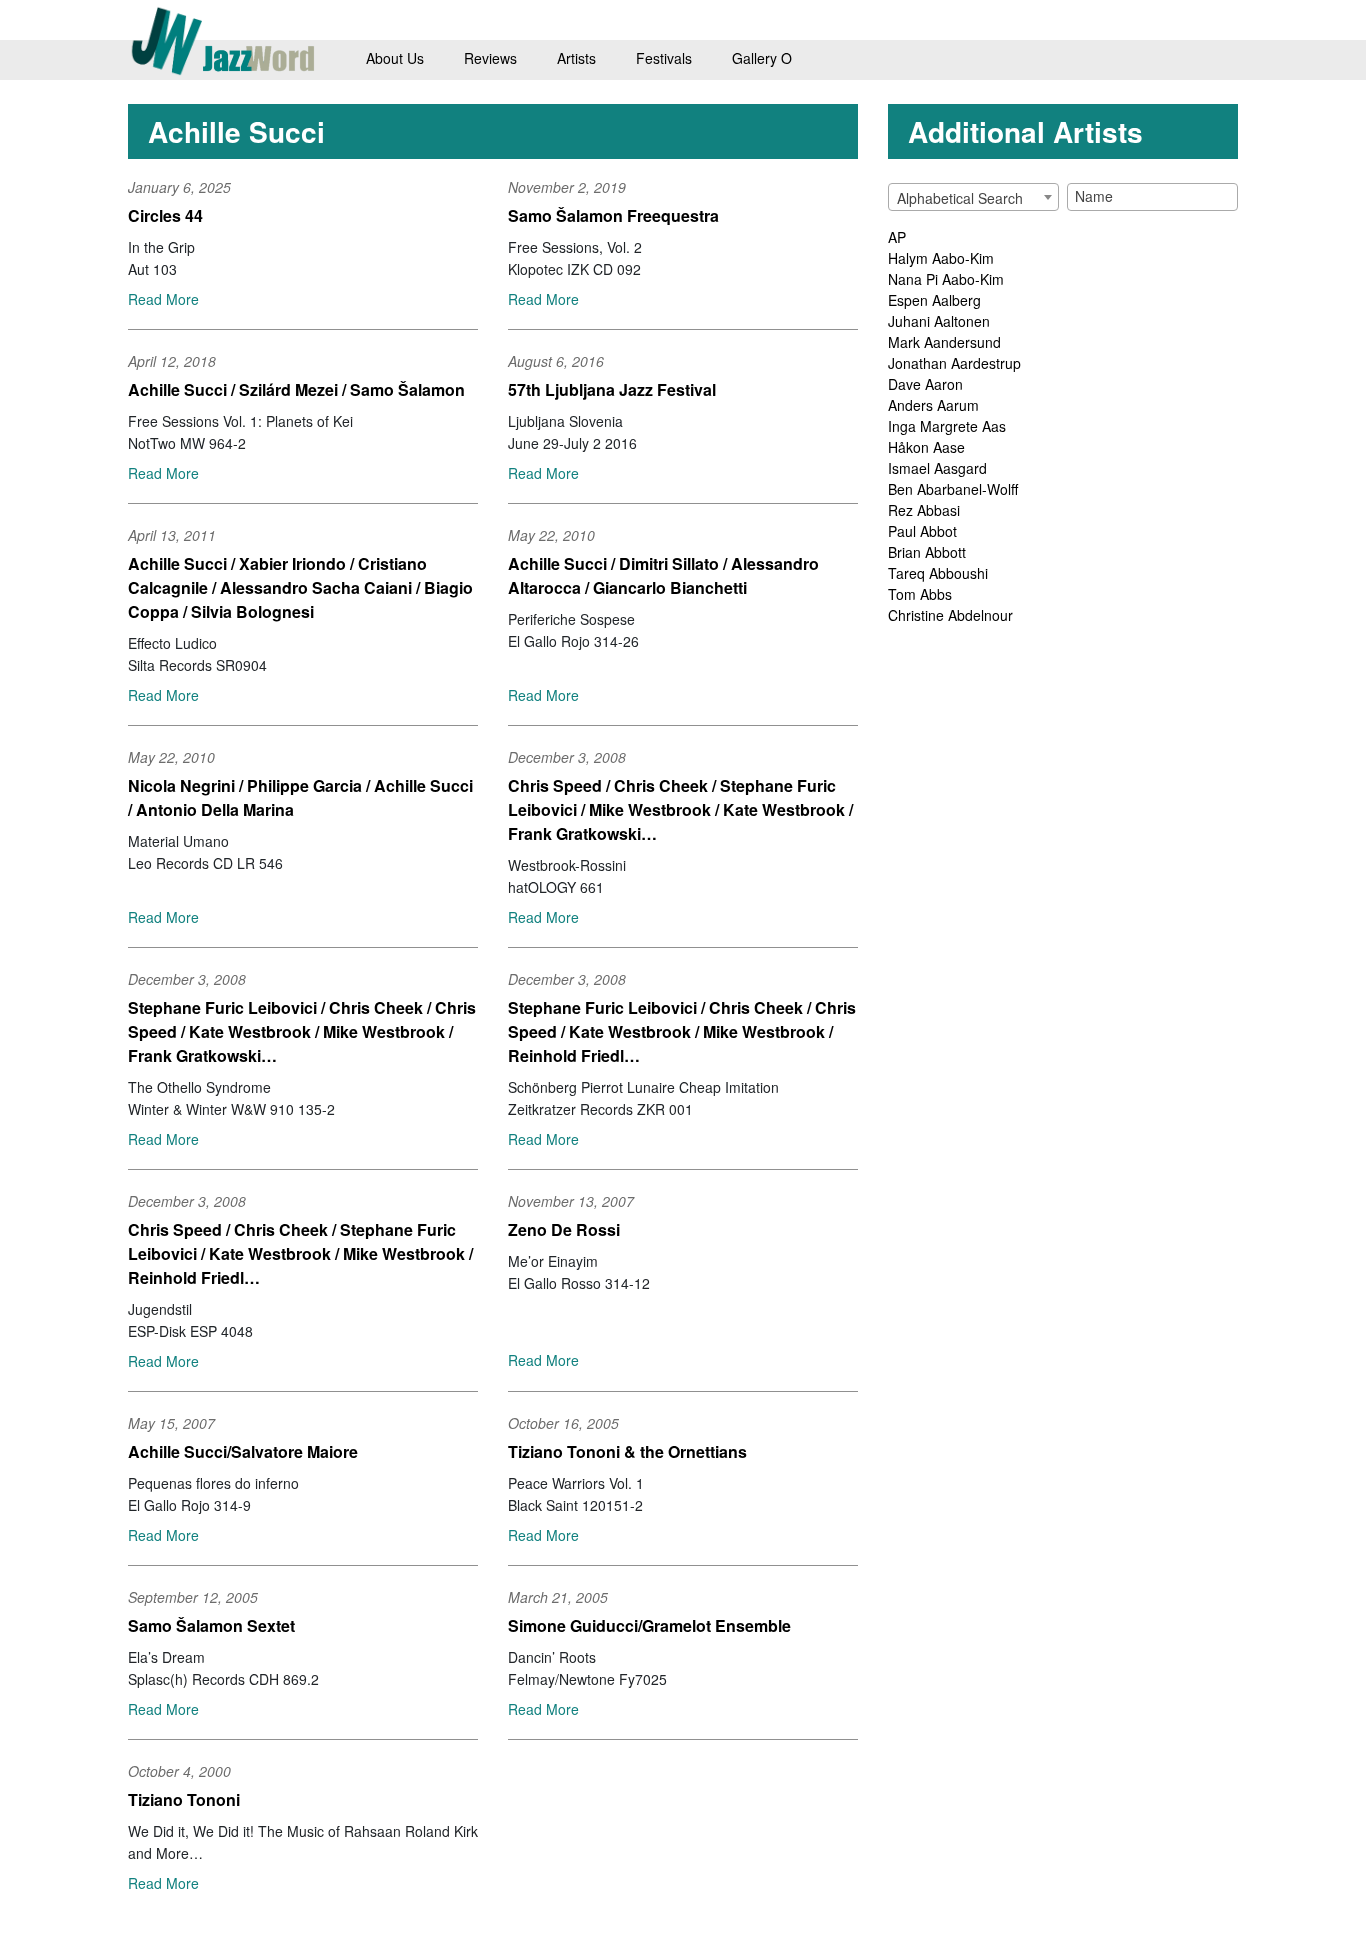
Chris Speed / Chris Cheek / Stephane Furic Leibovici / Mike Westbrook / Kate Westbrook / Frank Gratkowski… (680, 809)
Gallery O (762, 58)
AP (897, 237)
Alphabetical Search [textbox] (960, 198)
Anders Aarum (933, 405)
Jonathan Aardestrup (954, 363)
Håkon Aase (926, 447)
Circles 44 (165, 215)
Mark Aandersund (944, 342)
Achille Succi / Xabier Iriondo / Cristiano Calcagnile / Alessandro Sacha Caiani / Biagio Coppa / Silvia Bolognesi (300, 587)
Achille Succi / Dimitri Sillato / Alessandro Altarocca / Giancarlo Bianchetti (663, 575)
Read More (163, 299)
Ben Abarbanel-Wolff (953, 489)
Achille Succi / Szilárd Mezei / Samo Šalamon (296, 389)
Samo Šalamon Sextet (211, 1625)
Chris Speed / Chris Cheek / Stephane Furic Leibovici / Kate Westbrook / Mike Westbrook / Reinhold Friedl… (300, 1253)
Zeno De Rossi (564, 1229)
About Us (395, 58)
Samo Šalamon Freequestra (613, 215)
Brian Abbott (927, 552)
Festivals (664, 58)
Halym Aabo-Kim (941, 258)
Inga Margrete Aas (947, 426)
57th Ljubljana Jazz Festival (612, 389)
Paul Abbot (922, 531)
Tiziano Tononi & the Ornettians (627, 1451)
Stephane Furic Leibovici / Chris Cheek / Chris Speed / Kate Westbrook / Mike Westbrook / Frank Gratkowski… (302, 1031)
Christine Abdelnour (950, 615)
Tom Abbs (920, 594)
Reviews (490, 58)
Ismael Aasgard (937, 468)
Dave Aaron (925, 384)
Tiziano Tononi (184, 1799)
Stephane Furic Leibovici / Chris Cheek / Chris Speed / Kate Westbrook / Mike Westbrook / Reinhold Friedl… (682, 1031)
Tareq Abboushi (938, 573)
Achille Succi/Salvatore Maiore (243, 1451)
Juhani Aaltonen (939, 321)
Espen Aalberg (934, 300)
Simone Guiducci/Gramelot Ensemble (649, 1625)
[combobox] (973, 197)
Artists (576, 58)
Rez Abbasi (924, 510)
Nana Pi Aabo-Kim (946, 279)
